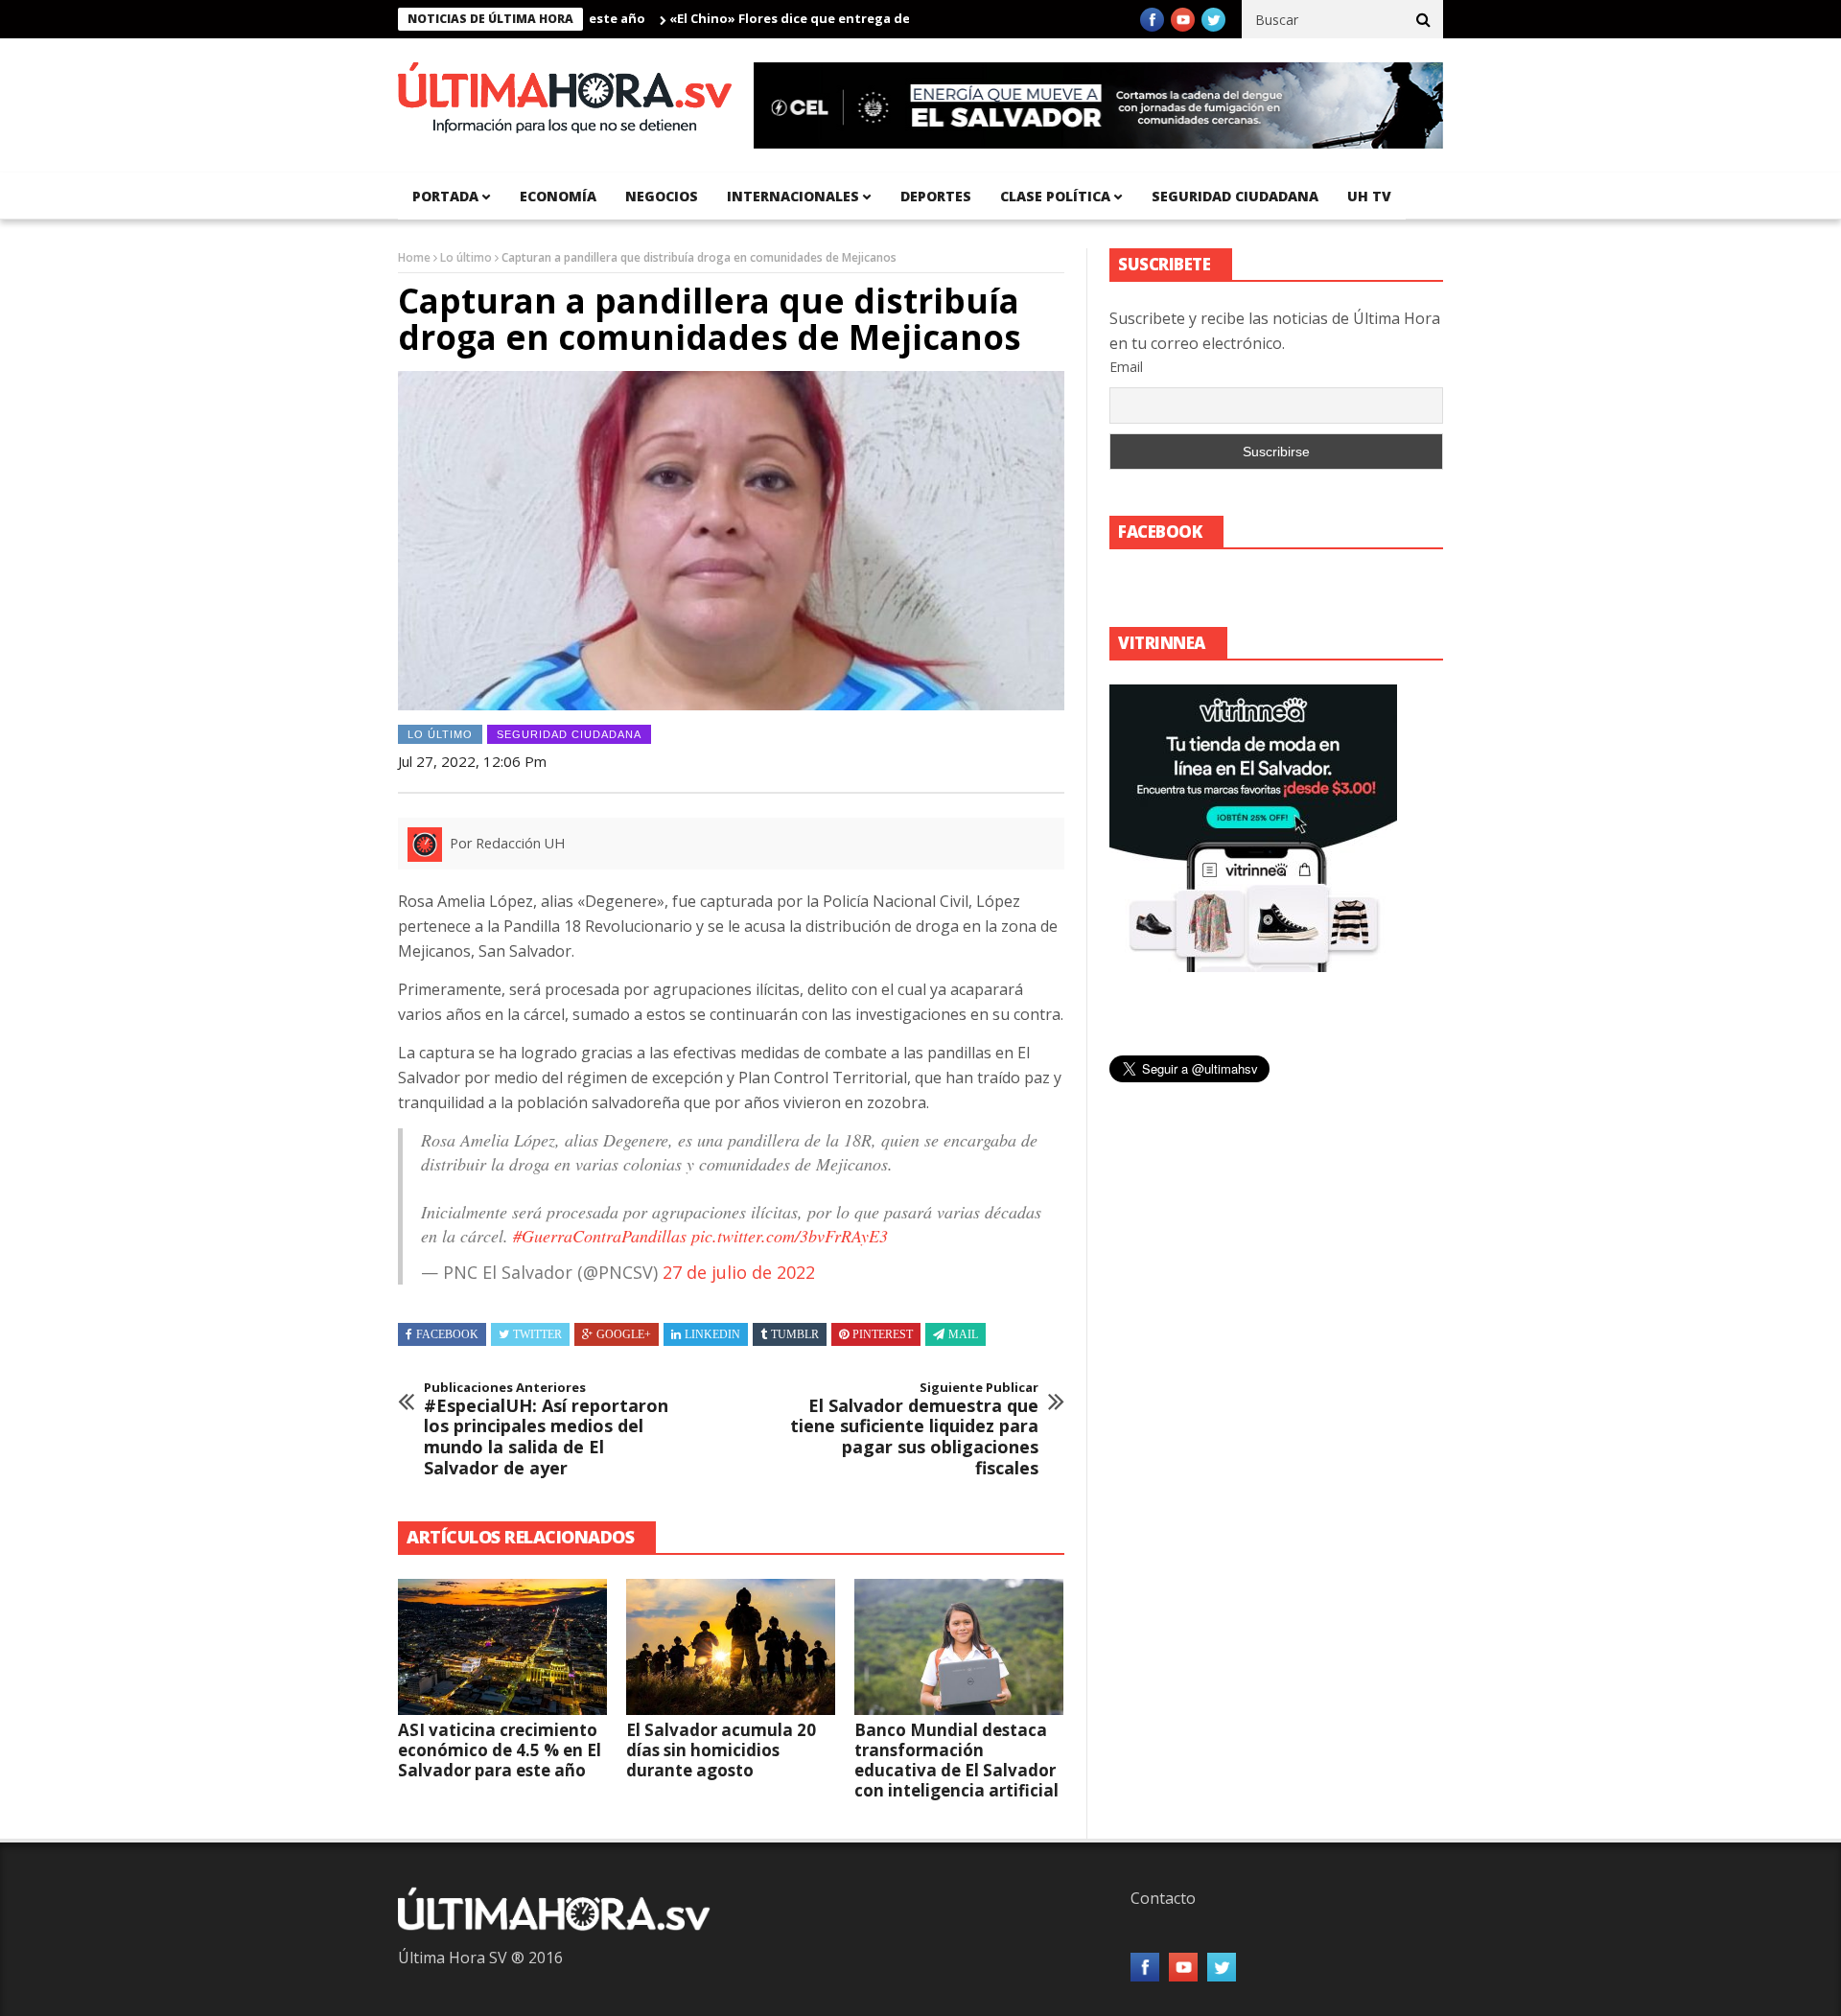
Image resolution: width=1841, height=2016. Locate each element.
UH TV (1369, 196)
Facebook (447, 1334)
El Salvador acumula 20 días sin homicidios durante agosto (721, 1750)
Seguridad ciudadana (1235, 196)
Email (1126, 367)
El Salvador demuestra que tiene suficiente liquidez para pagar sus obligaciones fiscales (914, 1429)
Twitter (537, 1334)
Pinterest (883, 1334)
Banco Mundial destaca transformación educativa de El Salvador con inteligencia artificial (956, 1760)
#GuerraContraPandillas (600, 1236)
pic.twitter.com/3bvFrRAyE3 (790, 1236)
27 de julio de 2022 (739, 1272)
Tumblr (795, 1334)
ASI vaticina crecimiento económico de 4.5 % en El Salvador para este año (500, 1750)
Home (414, 257)
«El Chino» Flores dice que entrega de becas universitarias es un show (835, 18)
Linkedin (712, 1334)
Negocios (662, 196)
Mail (963, 1334)
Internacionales (793, 196)
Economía (558, 196)
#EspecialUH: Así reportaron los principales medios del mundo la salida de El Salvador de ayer (546, 1429)
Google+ (624, 1334)
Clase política (1055, 196)
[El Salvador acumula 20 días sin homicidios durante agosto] (731, 1647)
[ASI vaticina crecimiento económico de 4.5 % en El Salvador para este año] (502, 1647)
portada (445, 196)
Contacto (1163, 1898)
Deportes (936, 196)
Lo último (466, 257)
